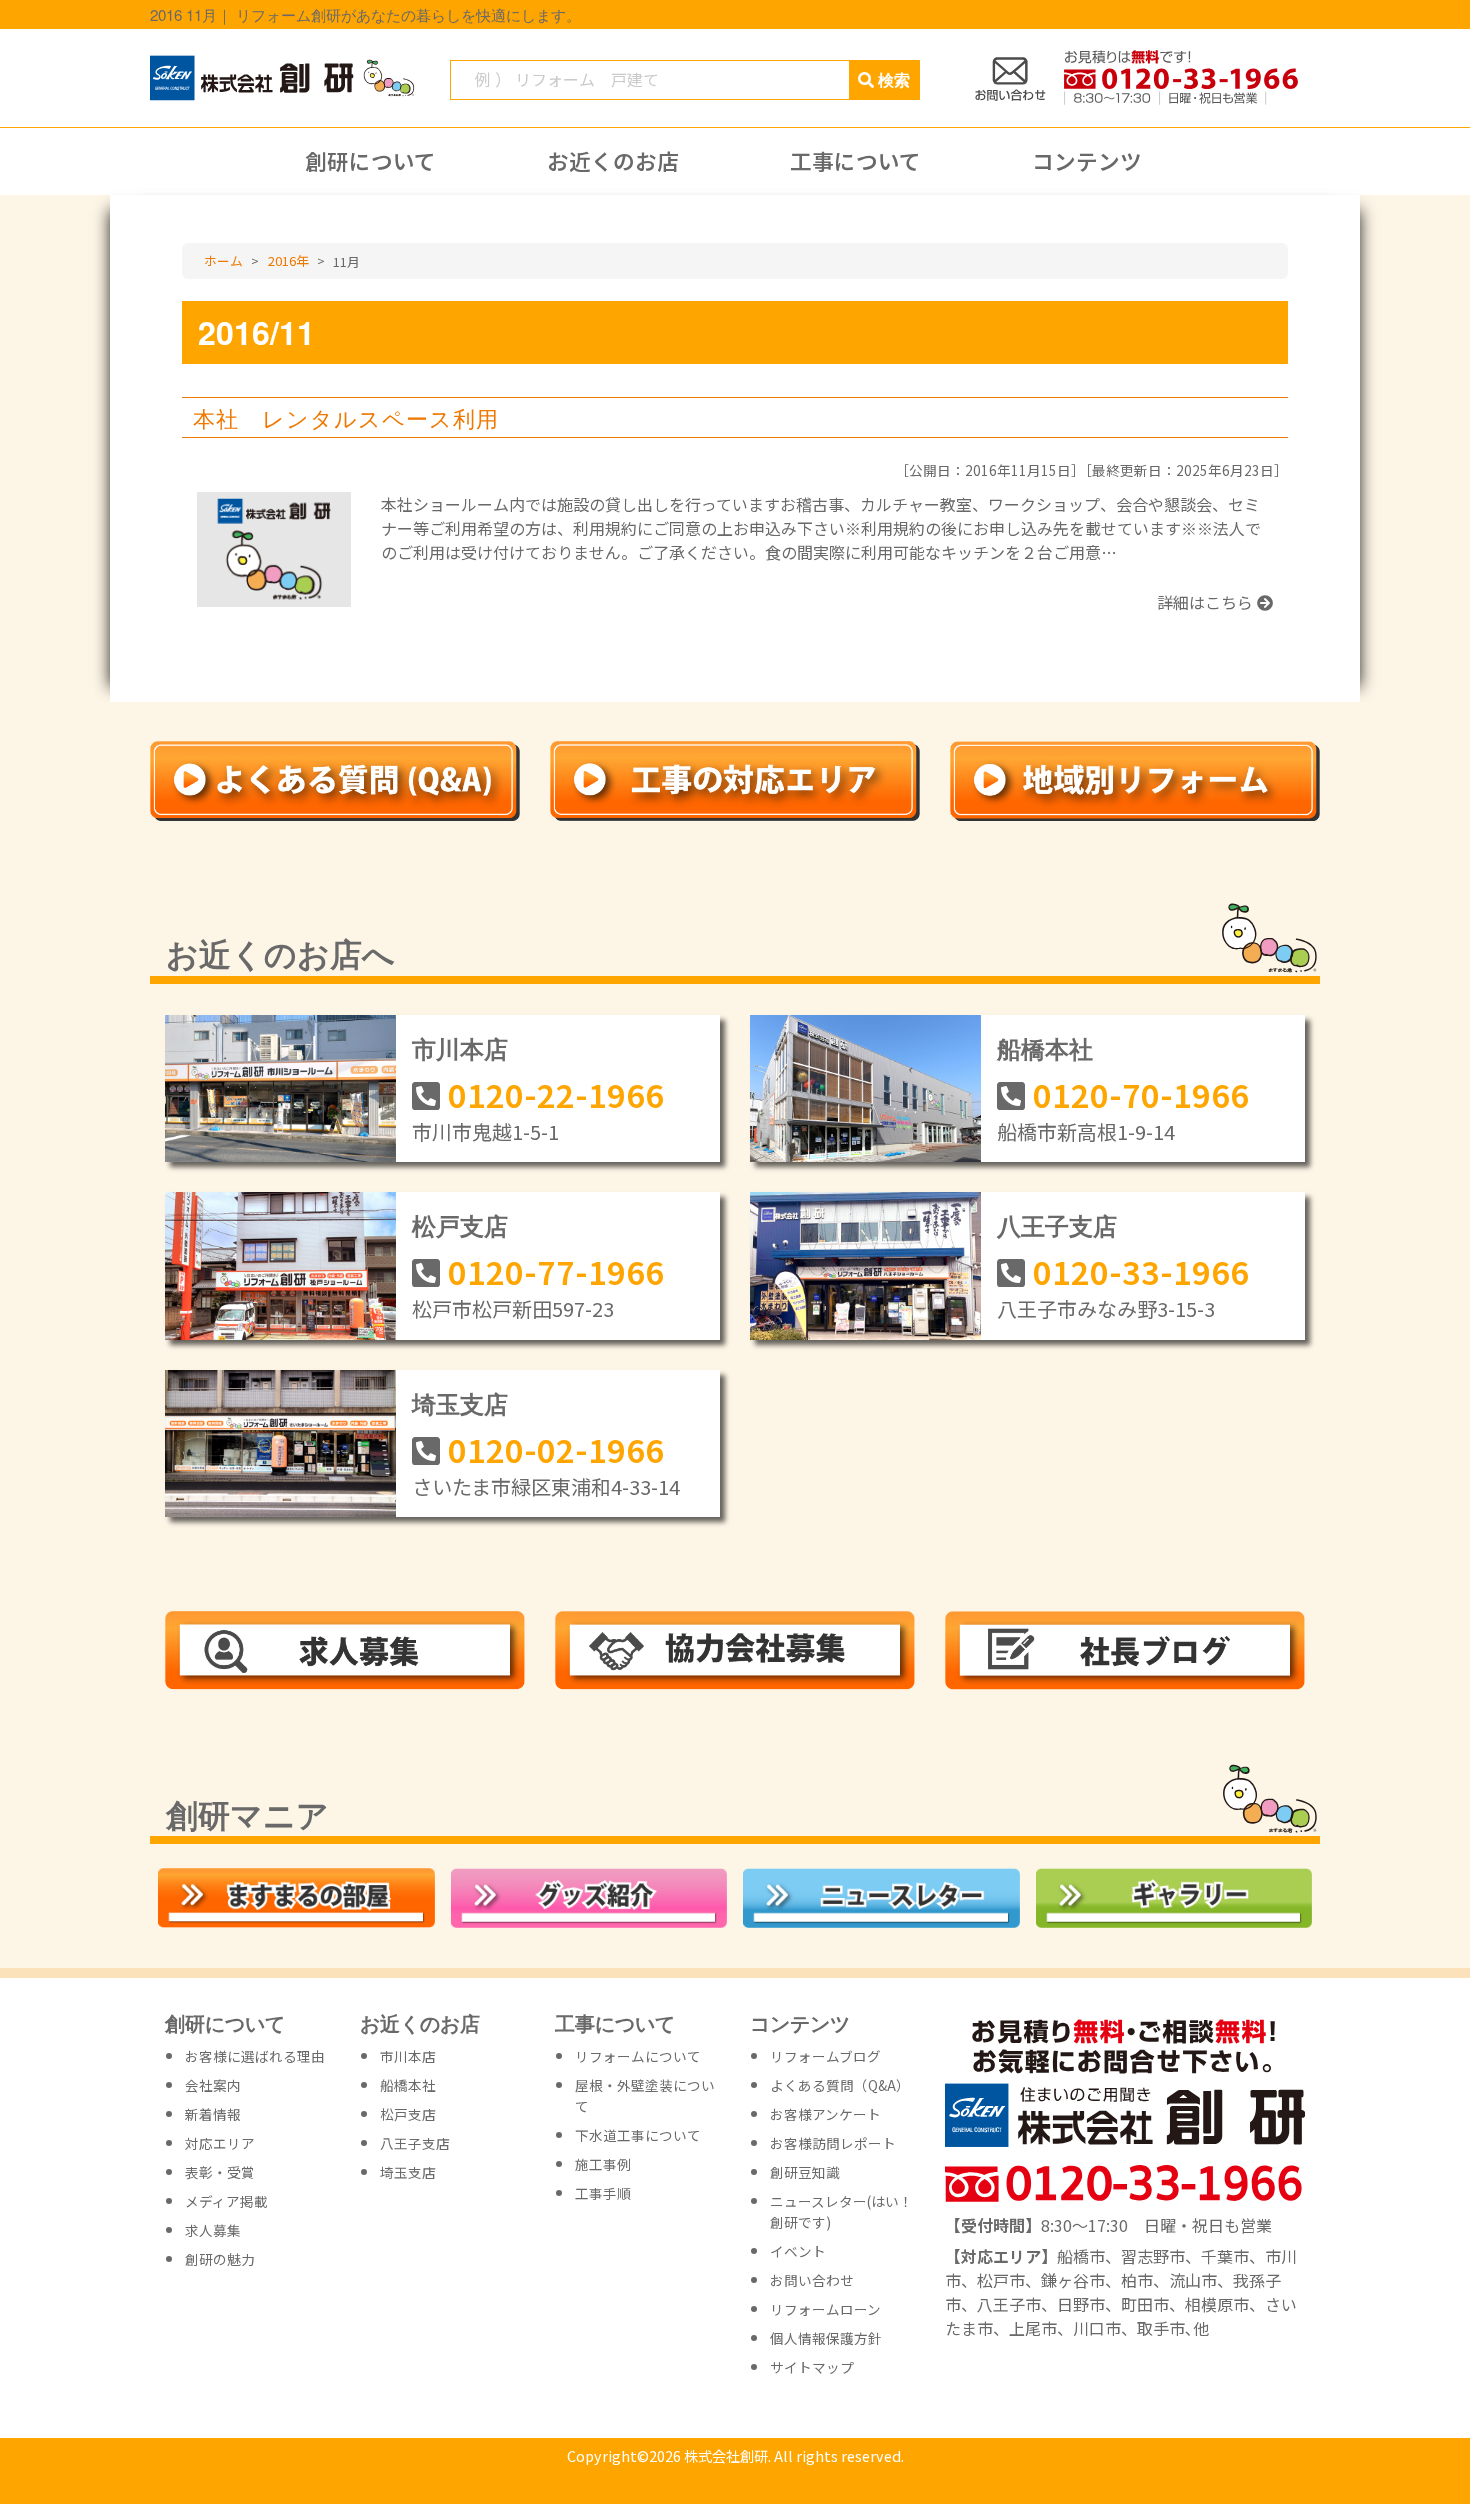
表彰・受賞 (220, 2172)
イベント (798, 2251)
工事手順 (603, 2193)
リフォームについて (638, 2056)
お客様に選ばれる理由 (255, 2056)
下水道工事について (638, 2135)
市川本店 (460, 1048)
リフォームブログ (825, 2056)
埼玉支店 (460, 1403)
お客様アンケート (825, 2114)
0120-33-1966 (1141, 1271)
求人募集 (213, 2230)
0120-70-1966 (1141, 1094)
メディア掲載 (226, 2201)
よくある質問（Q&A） (840, 2085)
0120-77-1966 (556, 1271)
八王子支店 (1057, 1225)
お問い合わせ (812, 2280)
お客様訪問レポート (833, 2143)
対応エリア (220, 2143)
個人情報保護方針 (826, 2338)
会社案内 (213, 2085)
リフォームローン (825, 2309)
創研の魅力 (220, 2259)
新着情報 (213, 2114)
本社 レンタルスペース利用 (346, 417)
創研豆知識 (805, 2172)
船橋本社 (1045, 1048)
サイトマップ (812, 2367)
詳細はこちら (1207, 602)
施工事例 (603, 2164)
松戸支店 (460, 1225)
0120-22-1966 (556, 1094)
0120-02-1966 (556, 1449)
